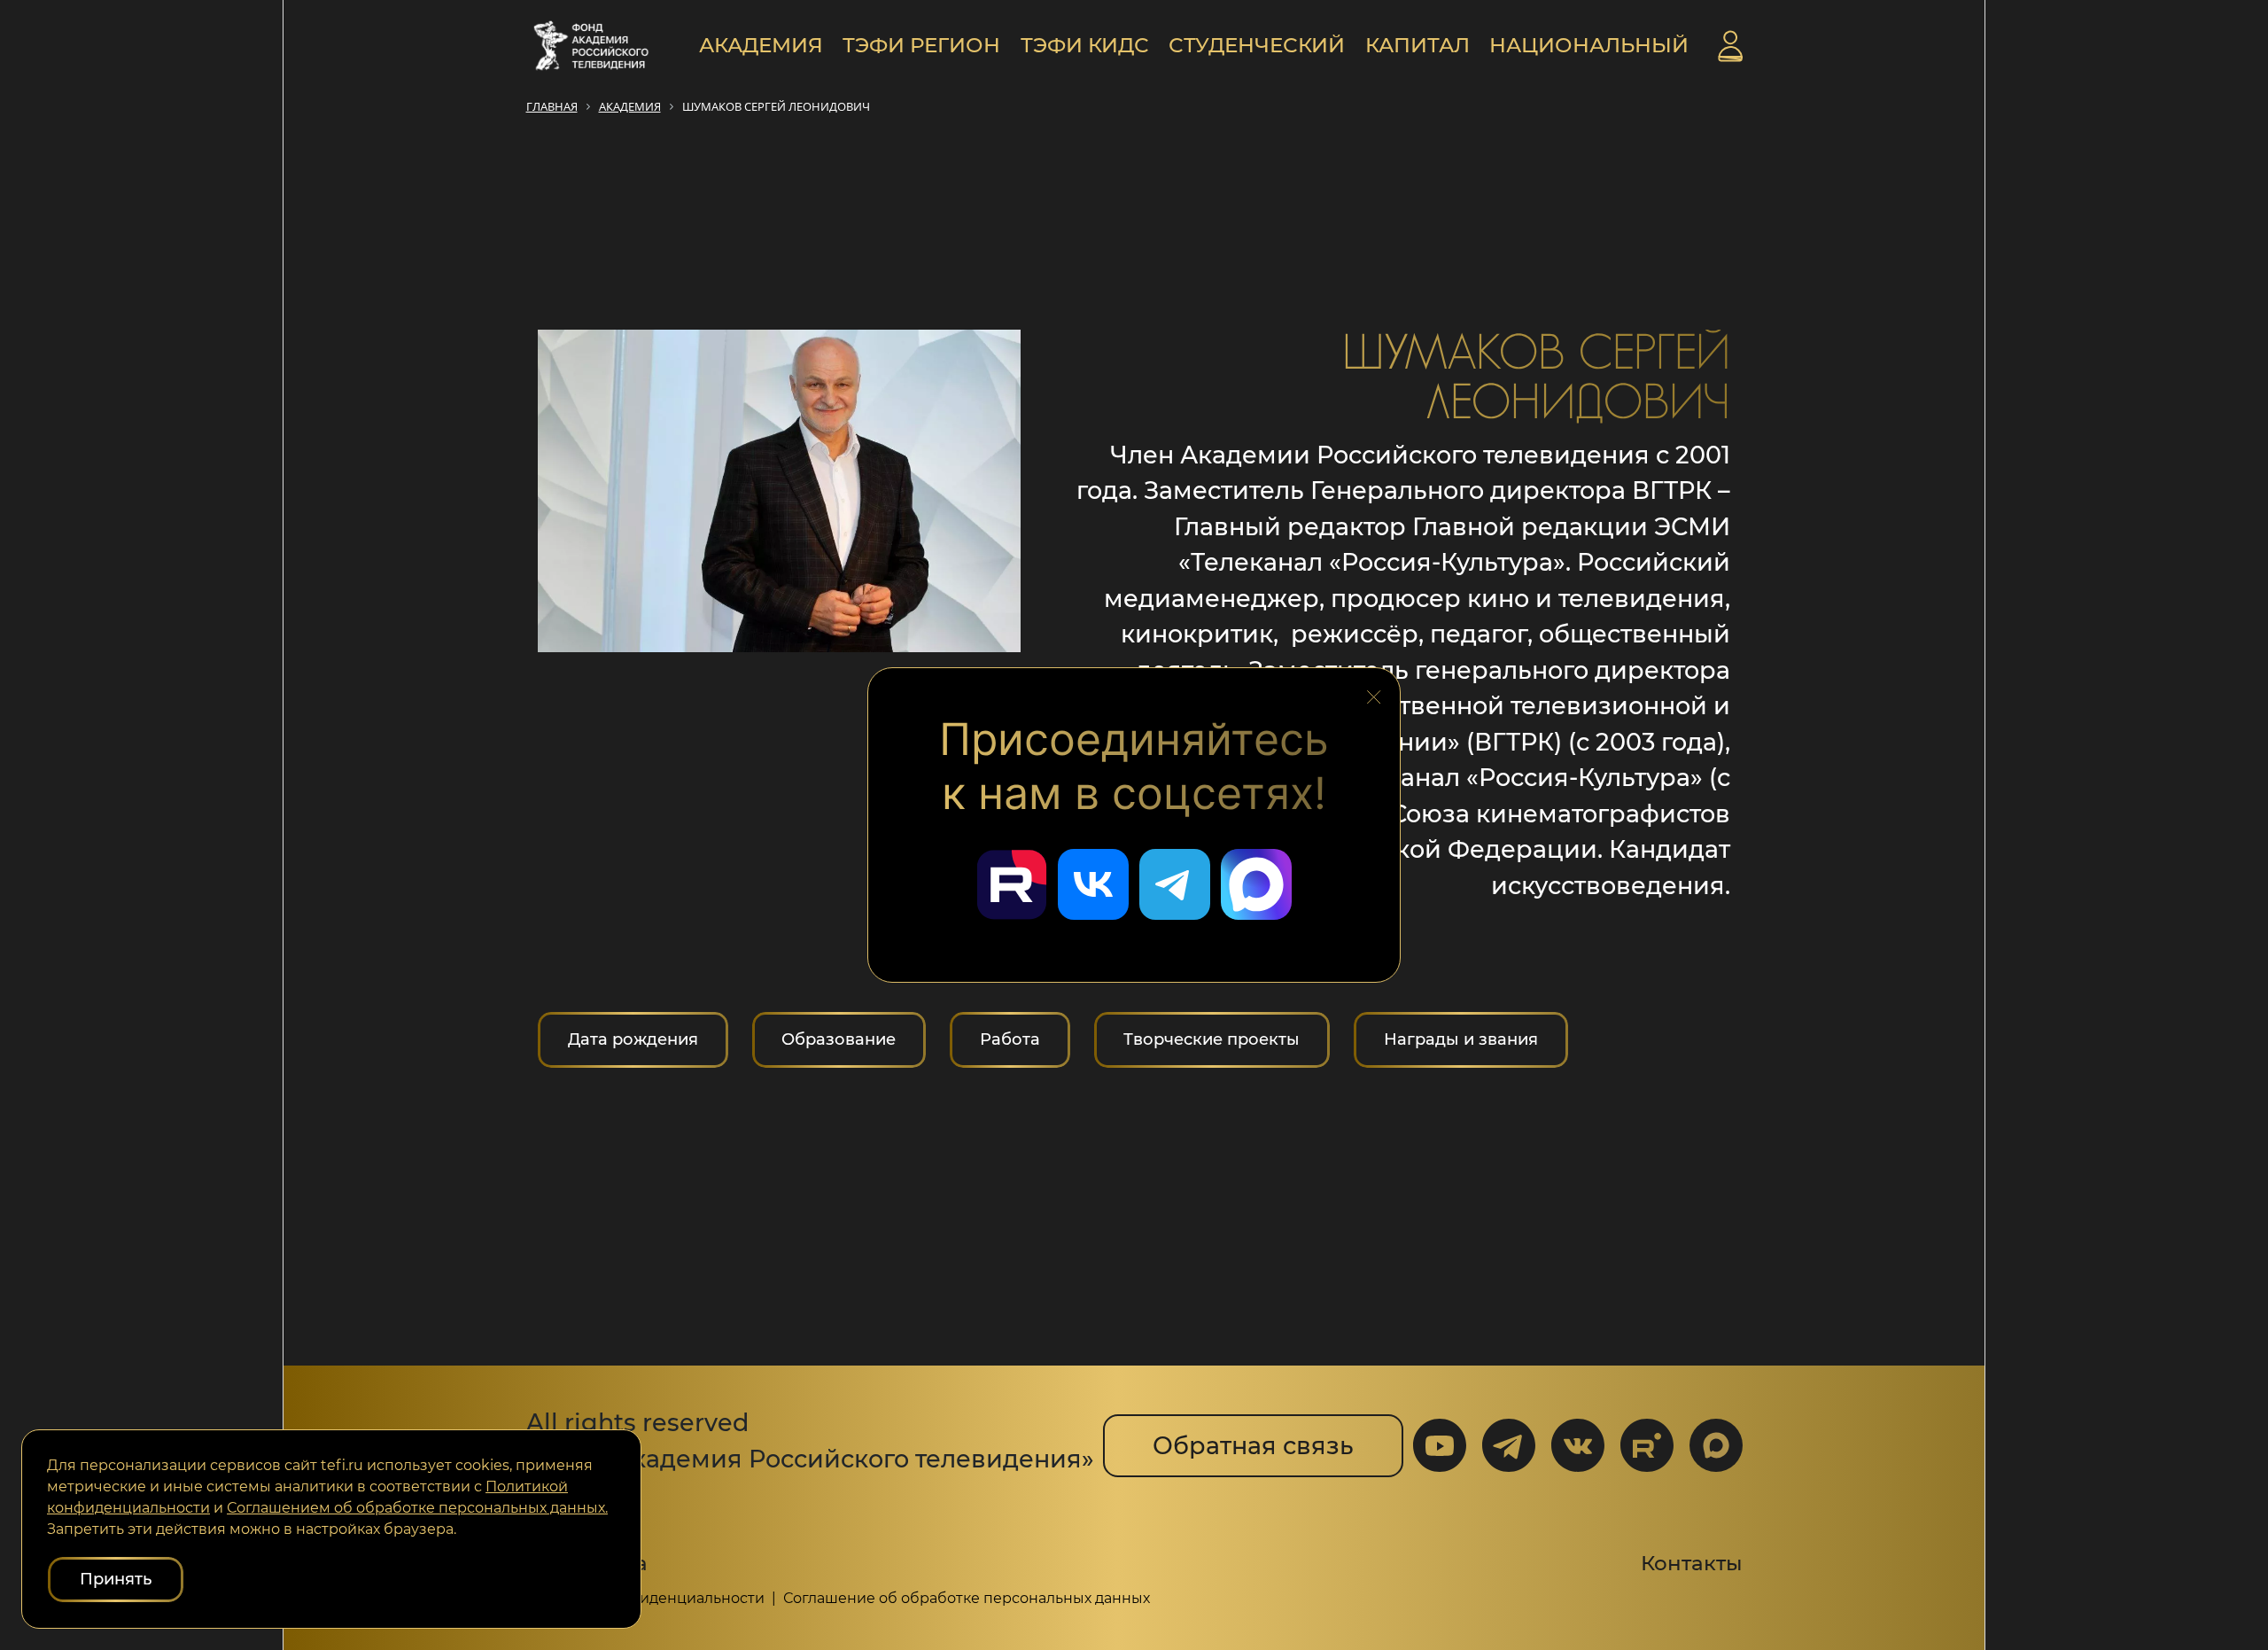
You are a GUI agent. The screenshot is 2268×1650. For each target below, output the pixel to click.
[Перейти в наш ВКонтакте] (1093, 884)
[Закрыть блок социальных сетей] (1374, 692)
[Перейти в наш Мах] (1256, 884)
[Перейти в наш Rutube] (1012, 884)
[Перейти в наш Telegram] (1175, 884)
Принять (116, 1579)
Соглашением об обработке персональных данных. (417, 1508)
